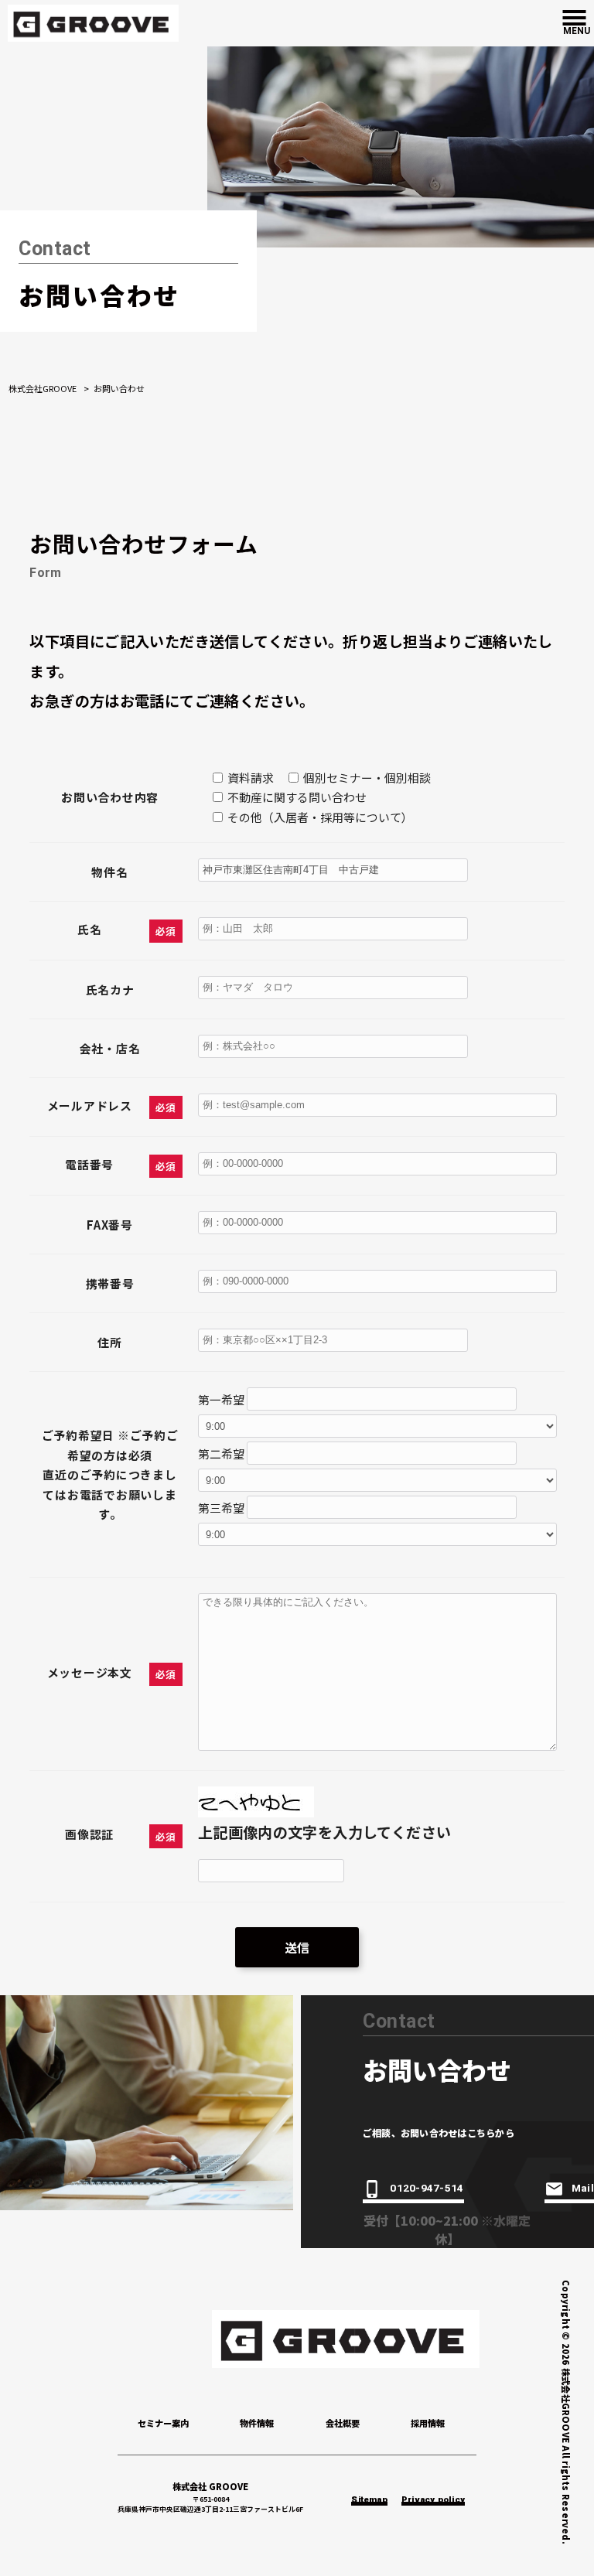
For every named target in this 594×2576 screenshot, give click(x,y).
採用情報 (428, 2423)
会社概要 (343, 2423)
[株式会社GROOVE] (93, 21)
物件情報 (257, 2423)
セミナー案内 (163, 2423)
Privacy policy (433, 2501)
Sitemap (369, 2501)
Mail (583, 2189)
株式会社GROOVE (43, 388)
